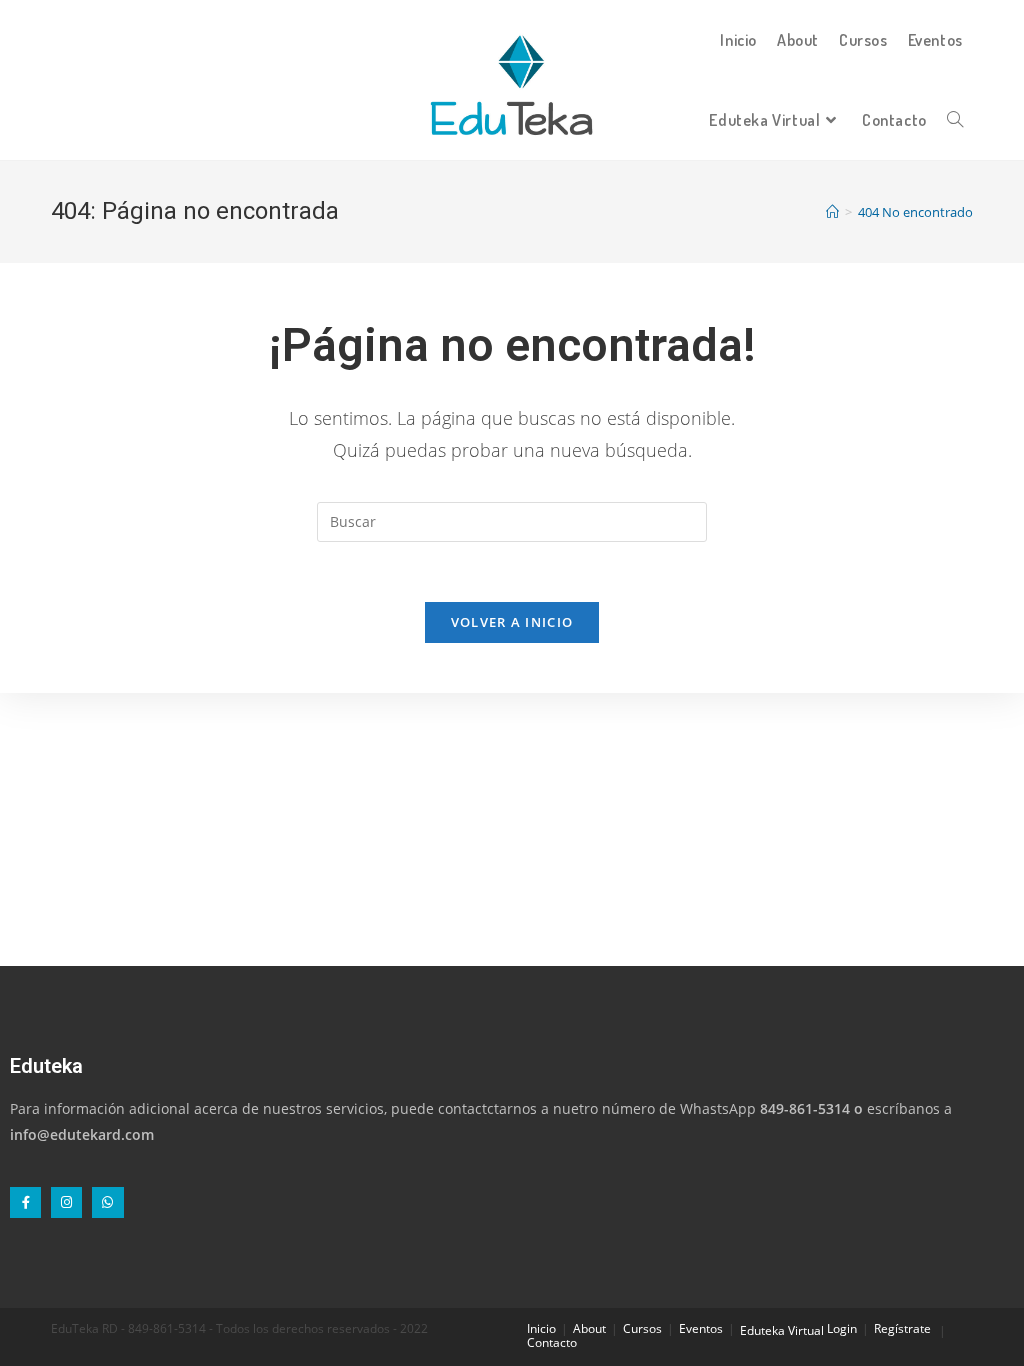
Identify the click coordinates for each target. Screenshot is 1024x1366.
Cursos (642, 1328)
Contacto (552, 1342)
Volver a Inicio (512, 622)
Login (842, 1328)
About (589, 1328)
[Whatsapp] (107, 1202)
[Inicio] (832, 212)
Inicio (541, 1328)
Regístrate (902, 1328)
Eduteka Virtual (782, 1330)
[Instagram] (66, 1202)
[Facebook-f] (25, 1202)
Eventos (701, 1328)
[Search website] (955, 120)
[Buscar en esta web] (512, 520)
